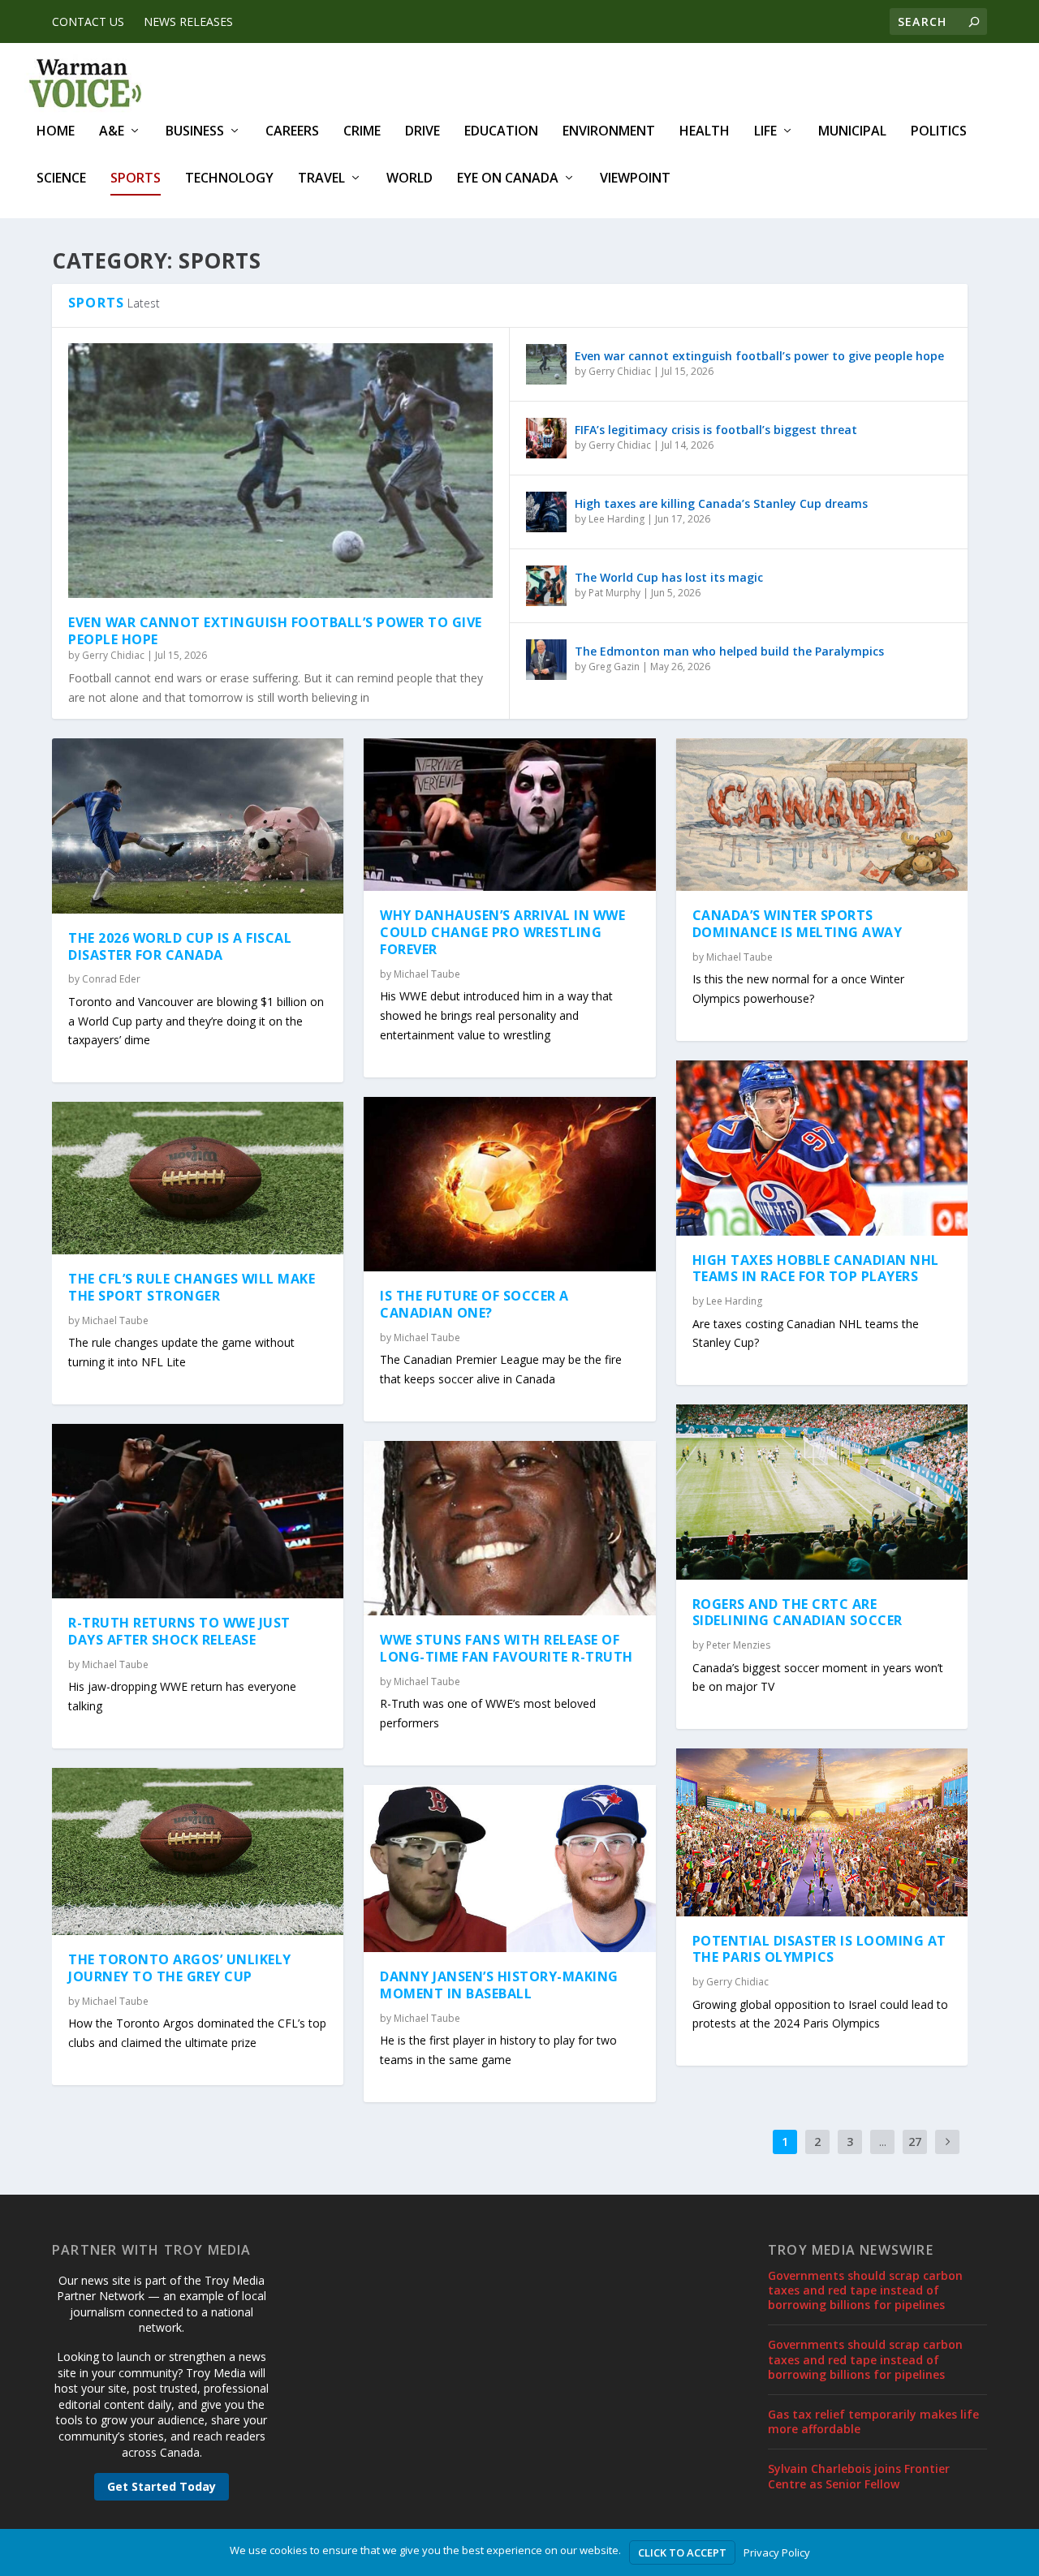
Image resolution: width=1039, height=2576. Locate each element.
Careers (292, 132)
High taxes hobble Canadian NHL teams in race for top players (816, 1269)
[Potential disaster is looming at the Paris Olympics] (822, 1832)
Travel (321, 179)
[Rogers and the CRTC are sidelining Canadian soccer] (822, 1492)
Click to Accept (682, 2552)
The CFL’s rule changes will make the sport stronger (192, 1287)
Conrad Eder (111, 979)
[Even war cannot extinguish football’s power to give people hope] (280, 471)
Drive (422, 132)
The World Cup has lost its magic (669, 577)
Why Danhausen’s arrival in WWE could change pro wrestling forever (502, 932)
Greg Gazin (614, 667)
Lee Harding (617, 519)
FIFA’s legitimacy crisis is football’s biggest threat (716, 430)
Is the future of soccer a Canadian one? (474, 1304)
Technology (229, 179)
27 (915, 2142)
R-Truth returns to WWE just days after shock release (179, 1631)
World (410, 179)
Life (765, 132)
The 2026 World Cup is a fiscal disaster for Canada (180, 946)
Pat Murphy (614, 593)
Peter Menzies (738, 1645)
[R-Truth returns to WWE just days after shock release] (198, 1511)
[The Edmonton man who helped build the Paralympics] (546, 660)
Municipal (852, 132)
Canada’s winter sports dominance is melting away (798, 924)
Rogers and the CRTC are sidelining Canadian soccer (798, 1613)
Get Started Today (162, 2486)
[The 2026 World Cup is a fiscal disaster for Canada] (198, 826)
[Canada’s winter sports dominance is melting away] (822, 815)
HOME (56, 132)
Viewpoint (635, 179)
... (883, 2142)
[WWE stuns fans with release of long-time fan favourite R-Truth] (509, 1528)
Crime (362, 132)
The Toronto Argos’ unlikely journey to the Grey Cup (180, 1968)
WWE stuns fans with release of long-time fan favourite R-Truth (507, 1648)
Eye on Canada (508, 179)
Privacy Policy (777, 2552)
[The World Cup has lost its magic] (546, 586)
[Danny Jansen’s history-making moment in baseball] (509, 1869)
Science (61, 179)
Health (705, 132)
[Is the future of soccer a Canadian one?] (509, 1184)
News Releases (188, 22)
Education (501, 132)
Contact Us (88, 22)
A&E (112, 132)
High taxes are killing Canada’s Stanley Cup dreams (721, 503)
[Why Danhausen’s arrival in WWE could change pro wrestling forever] (509, 815)
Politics (939, 132)
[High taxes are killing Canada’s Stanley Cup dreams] (546, 512)
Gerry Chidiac (113, 655)
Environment (609, 132)
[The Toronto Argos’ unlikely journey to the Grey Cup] (198, 1851)
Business (195, 132)
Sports (136, 179)
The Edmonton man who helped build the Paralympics (729, 651)
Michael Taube (115, 1320)
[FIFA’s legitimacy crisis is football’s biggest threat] (546, 438)
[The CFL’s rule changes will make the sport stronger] (198, 1178)
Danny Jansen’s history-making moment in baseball (499, 1985)
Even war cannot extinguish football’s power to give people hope (275, 631)
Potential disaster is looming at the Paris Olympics (819, 1949)
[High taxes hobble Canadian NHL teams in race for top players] (822, 1148)
